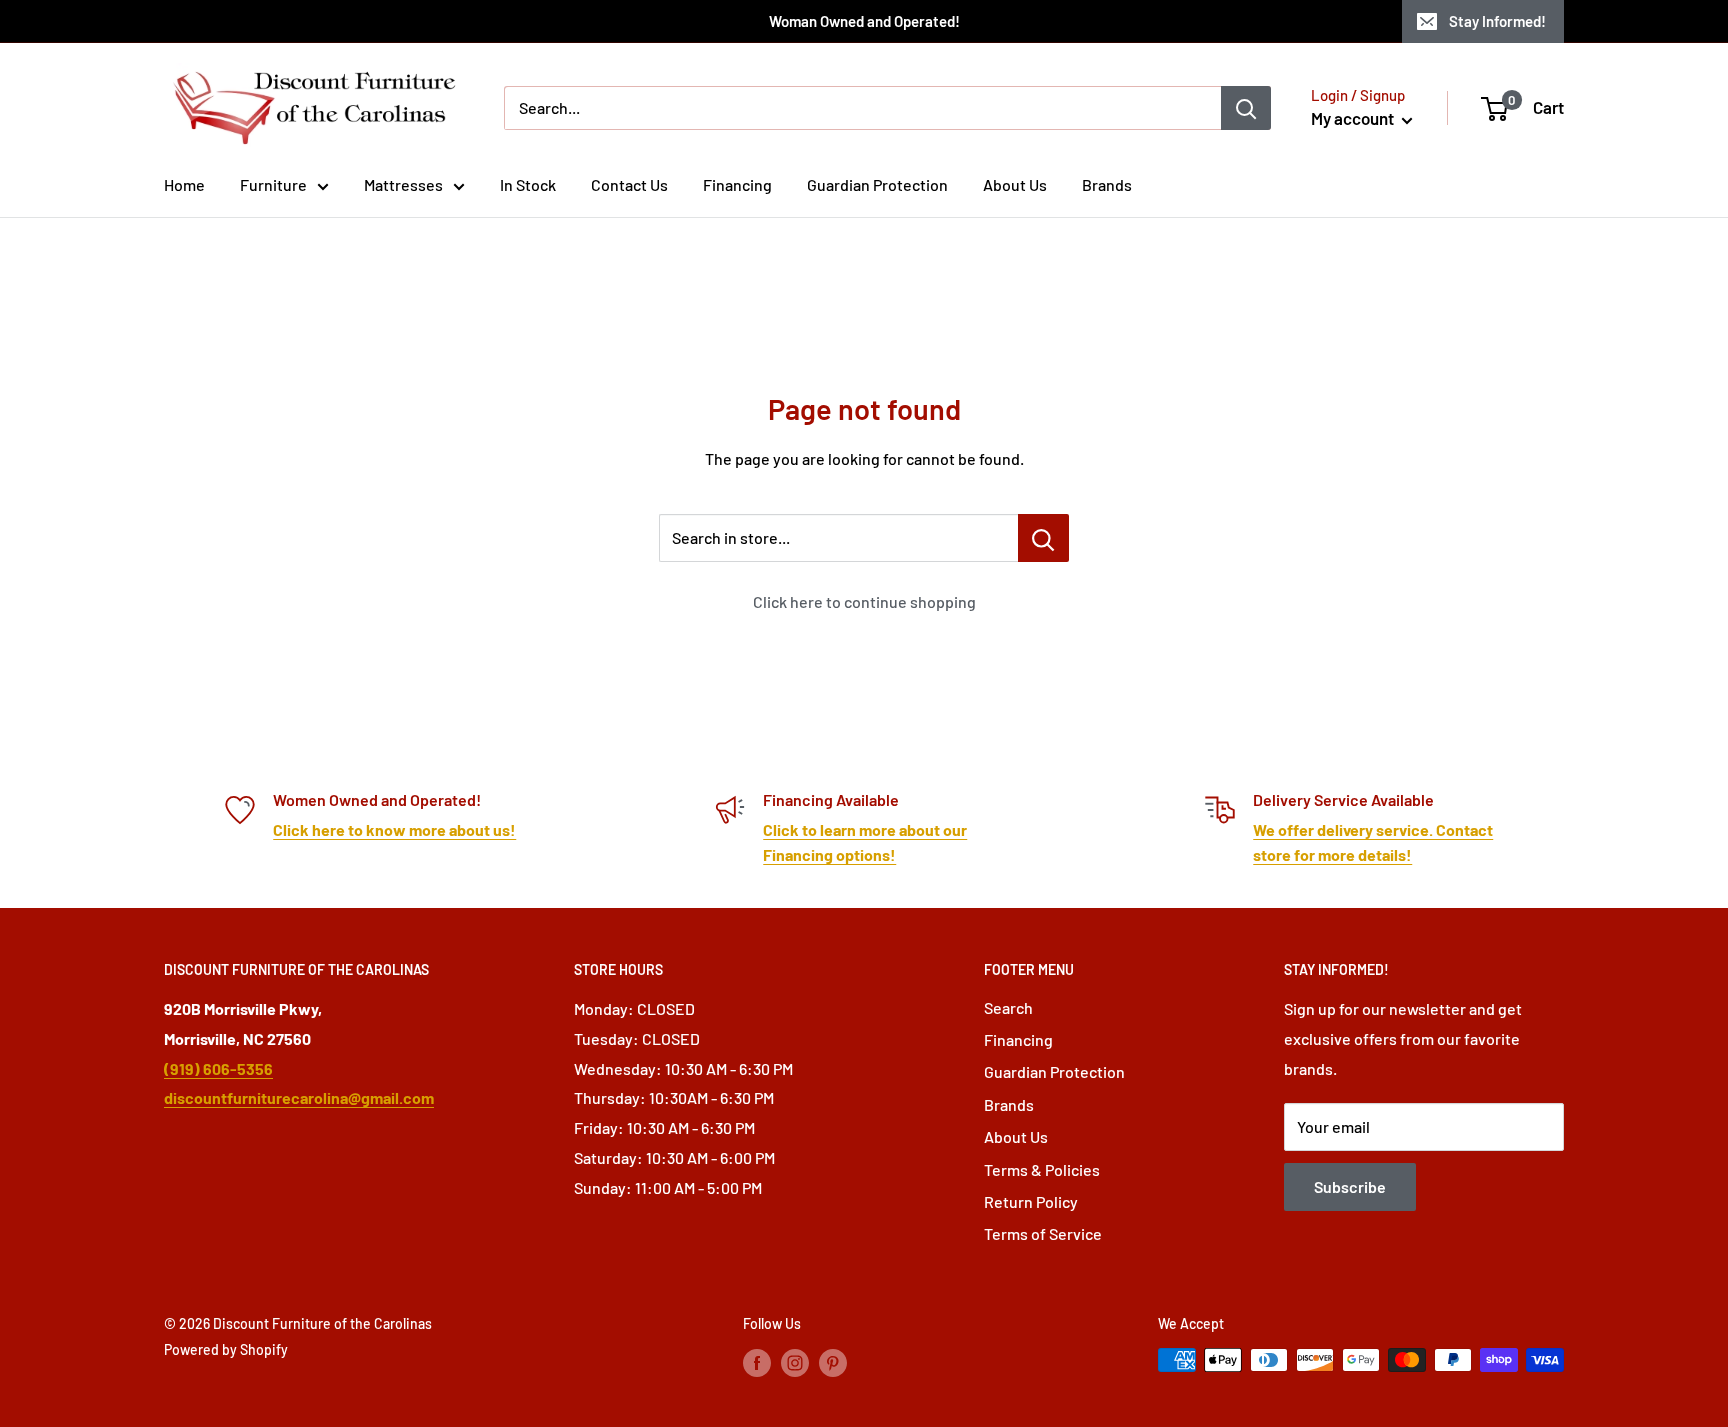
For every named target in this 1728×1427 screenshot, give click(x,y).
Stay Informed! (1497, 21)
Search (1008, 1007)
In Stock (528, 184)
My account (1354, 118)
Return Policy (1031, 1201)
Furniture (273, 184)
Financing (737, 184)
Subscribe (1350, 1186)
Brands (1107, 184)
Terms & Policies (1042, 1169)
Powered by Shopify (226, 1349)
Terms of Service (1043, 1233)
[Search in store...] (1043, 538)
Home (184, 184)
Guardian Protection (877, 184)
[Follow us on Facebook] (757, 1362)
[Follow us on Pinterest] (833, 1362)
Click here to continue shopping (864, 601)
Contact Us (629, 184)
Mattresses (403, 184)
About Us (1015, 184)
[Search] (1246, 108)
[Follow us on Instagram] (795, 1362)
